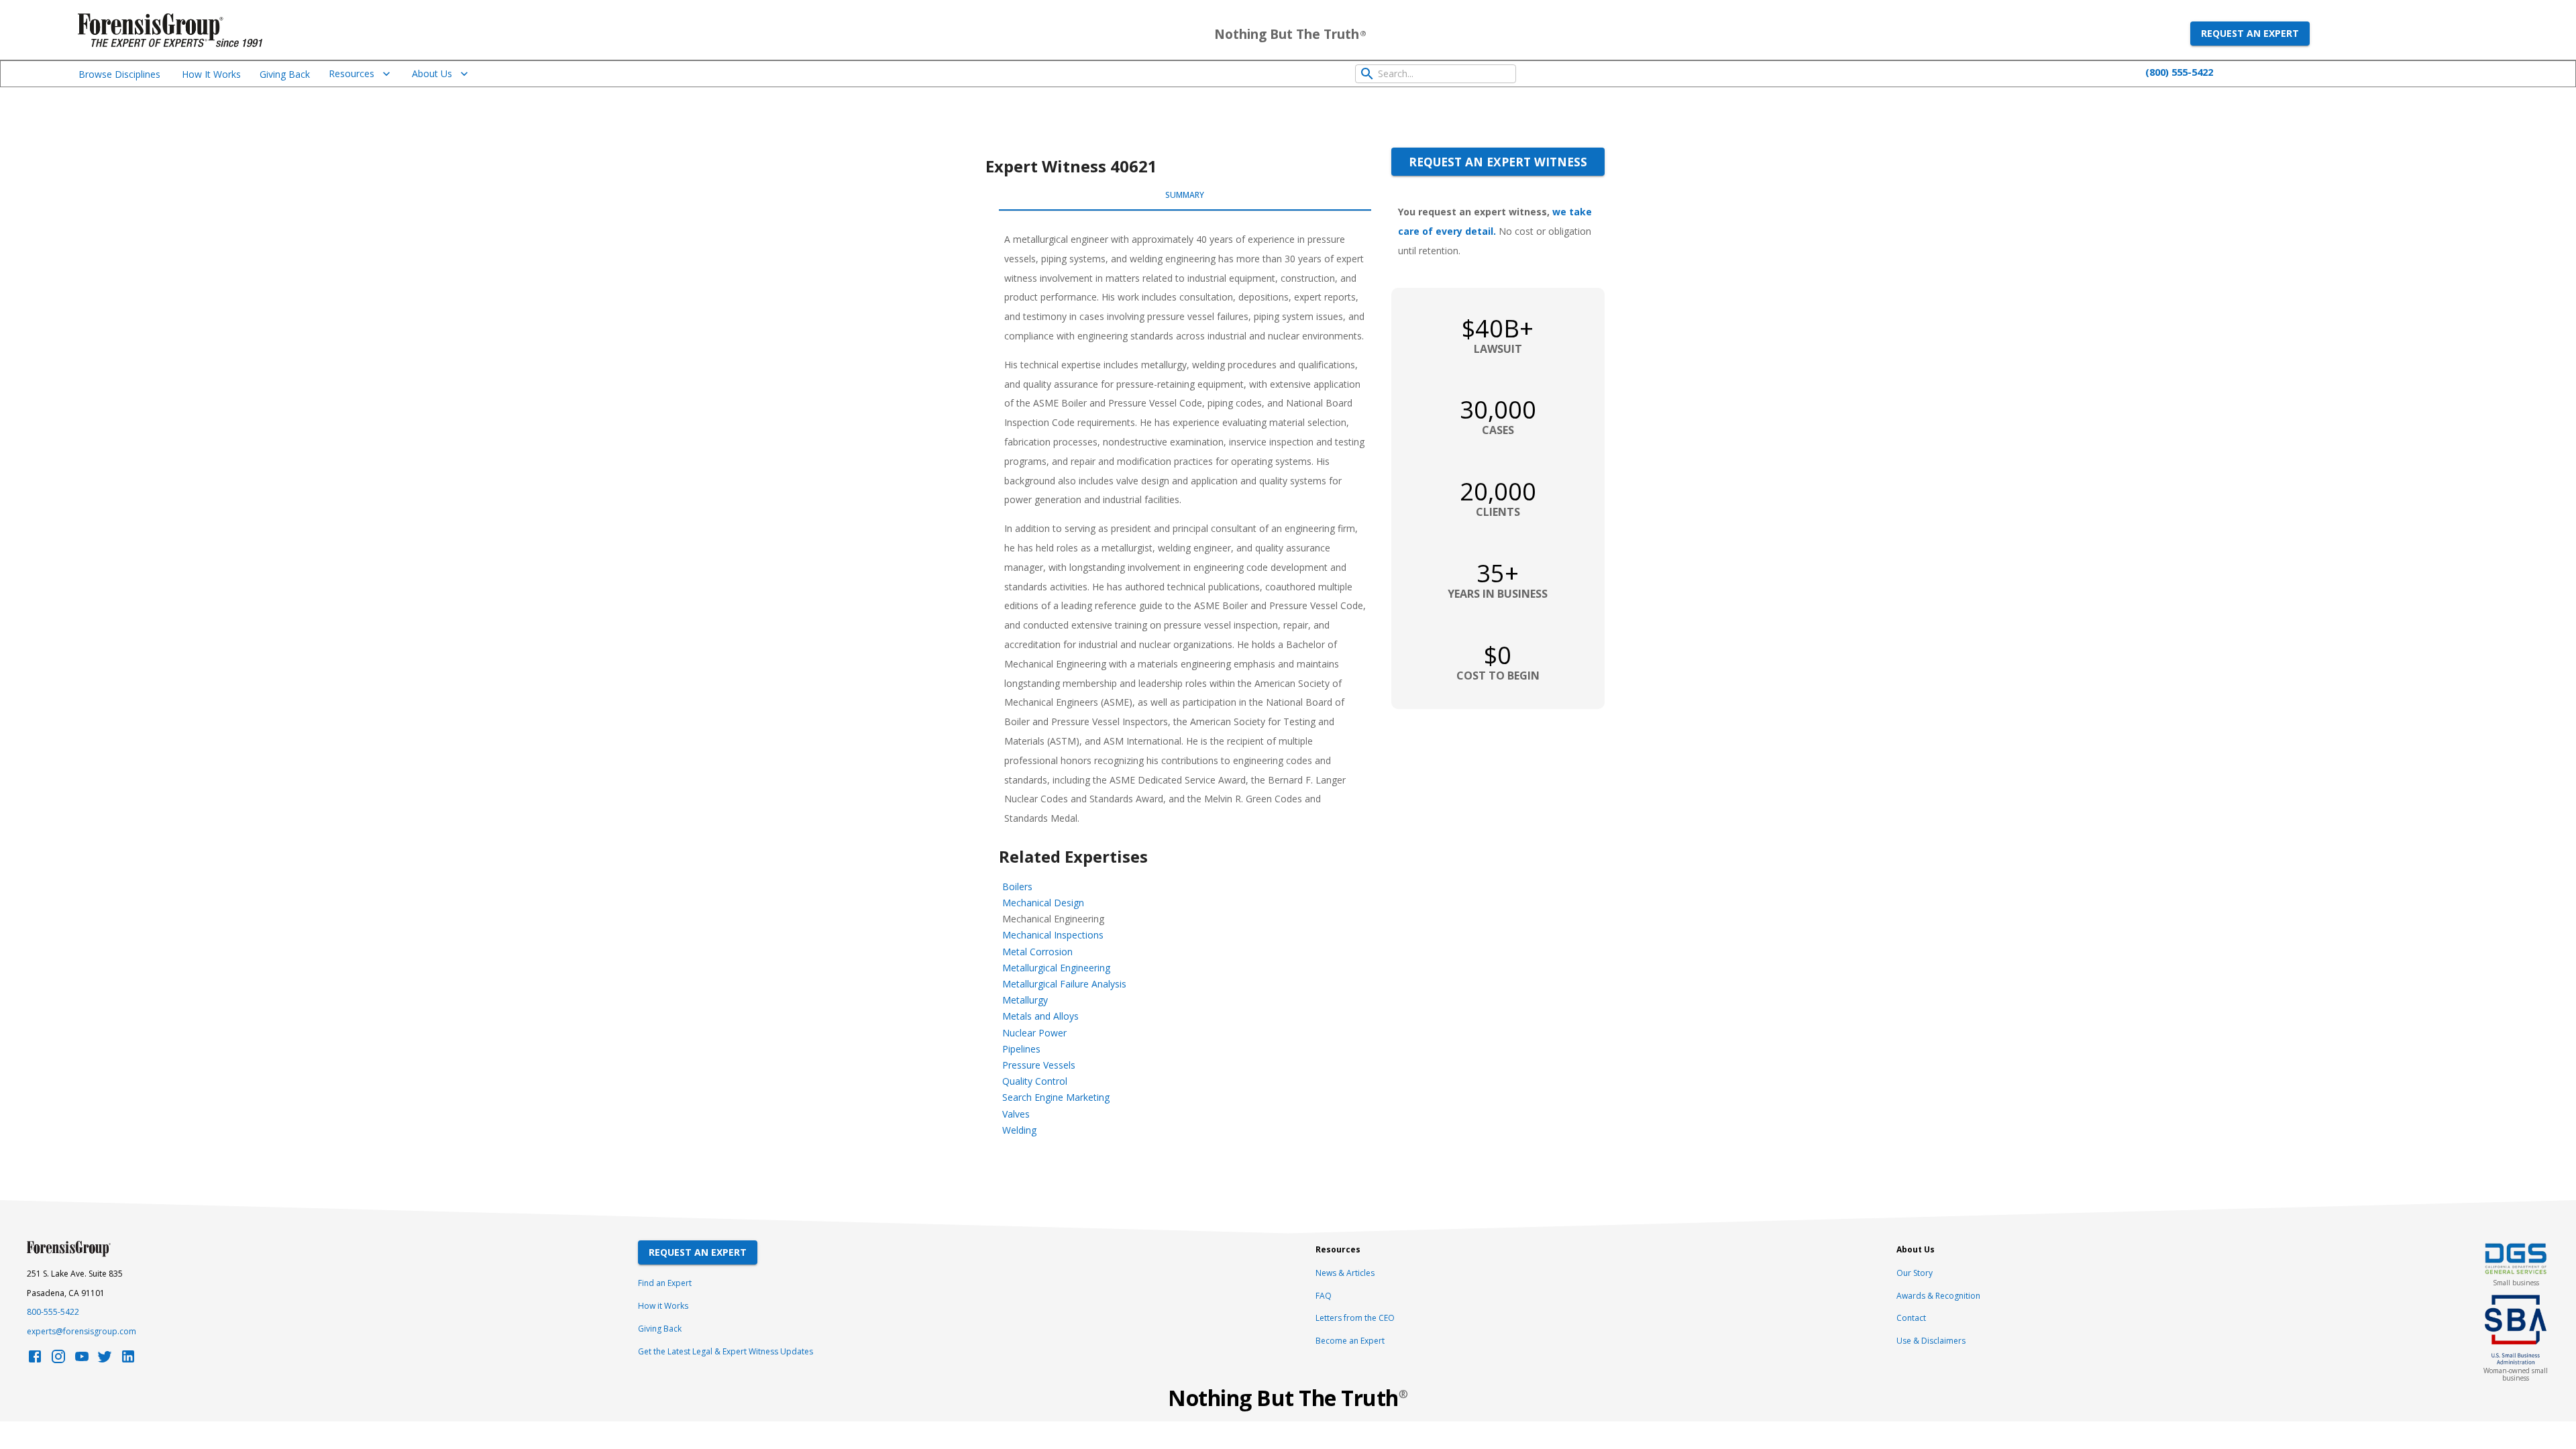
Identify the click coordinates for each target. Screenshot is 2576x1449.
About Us (432, 73)
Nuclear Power (1034, 1033)
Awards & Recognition (1938, 1296)
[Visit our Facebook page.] (35, 1360)
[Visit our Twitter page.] (105, 1360)
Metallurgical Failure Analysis (1064, 984)
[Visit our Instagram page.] (58, 1360)
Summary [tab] (1185, 195)
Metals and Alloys (1040, 1016)
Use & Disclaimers (1931, 1341)
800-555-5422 (53, 1312)
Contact (1911, 1318)
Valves (1016, 1114)
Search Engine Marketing (1056, 1097)
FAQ (1324, 1296)
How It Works (211, 74)
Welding (1019, 1130)
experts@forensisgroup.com (82, 1331)
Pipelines (1021, 1049)
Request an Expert (2250, 33)
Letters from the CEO (1355, 1318)
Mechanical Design (1043, 903)
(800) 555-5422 (2179, 72)
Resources (352, 73)
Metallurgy (1025, 1000)
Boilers (1017, 887)
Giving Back (285, 74)
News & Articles (1345, 1273)
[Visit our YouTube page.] (82, 1360)
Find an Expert (665, 1283)
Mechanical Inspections (1053, 935)
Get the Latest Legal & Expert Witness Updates (726, 1351)
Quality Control (1035, 1081)
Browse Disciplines (119, 74)
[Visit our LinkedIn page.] (128, 1360)
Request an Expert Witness (1498, 162)
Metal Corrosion (1037, 952)
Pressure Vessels (1039, 1065)
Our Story (1915, 1273)
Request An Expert (698, 1252)
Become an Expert (1350, 1341)
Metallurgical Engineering (1056, 968)
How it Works (663, 1306)
